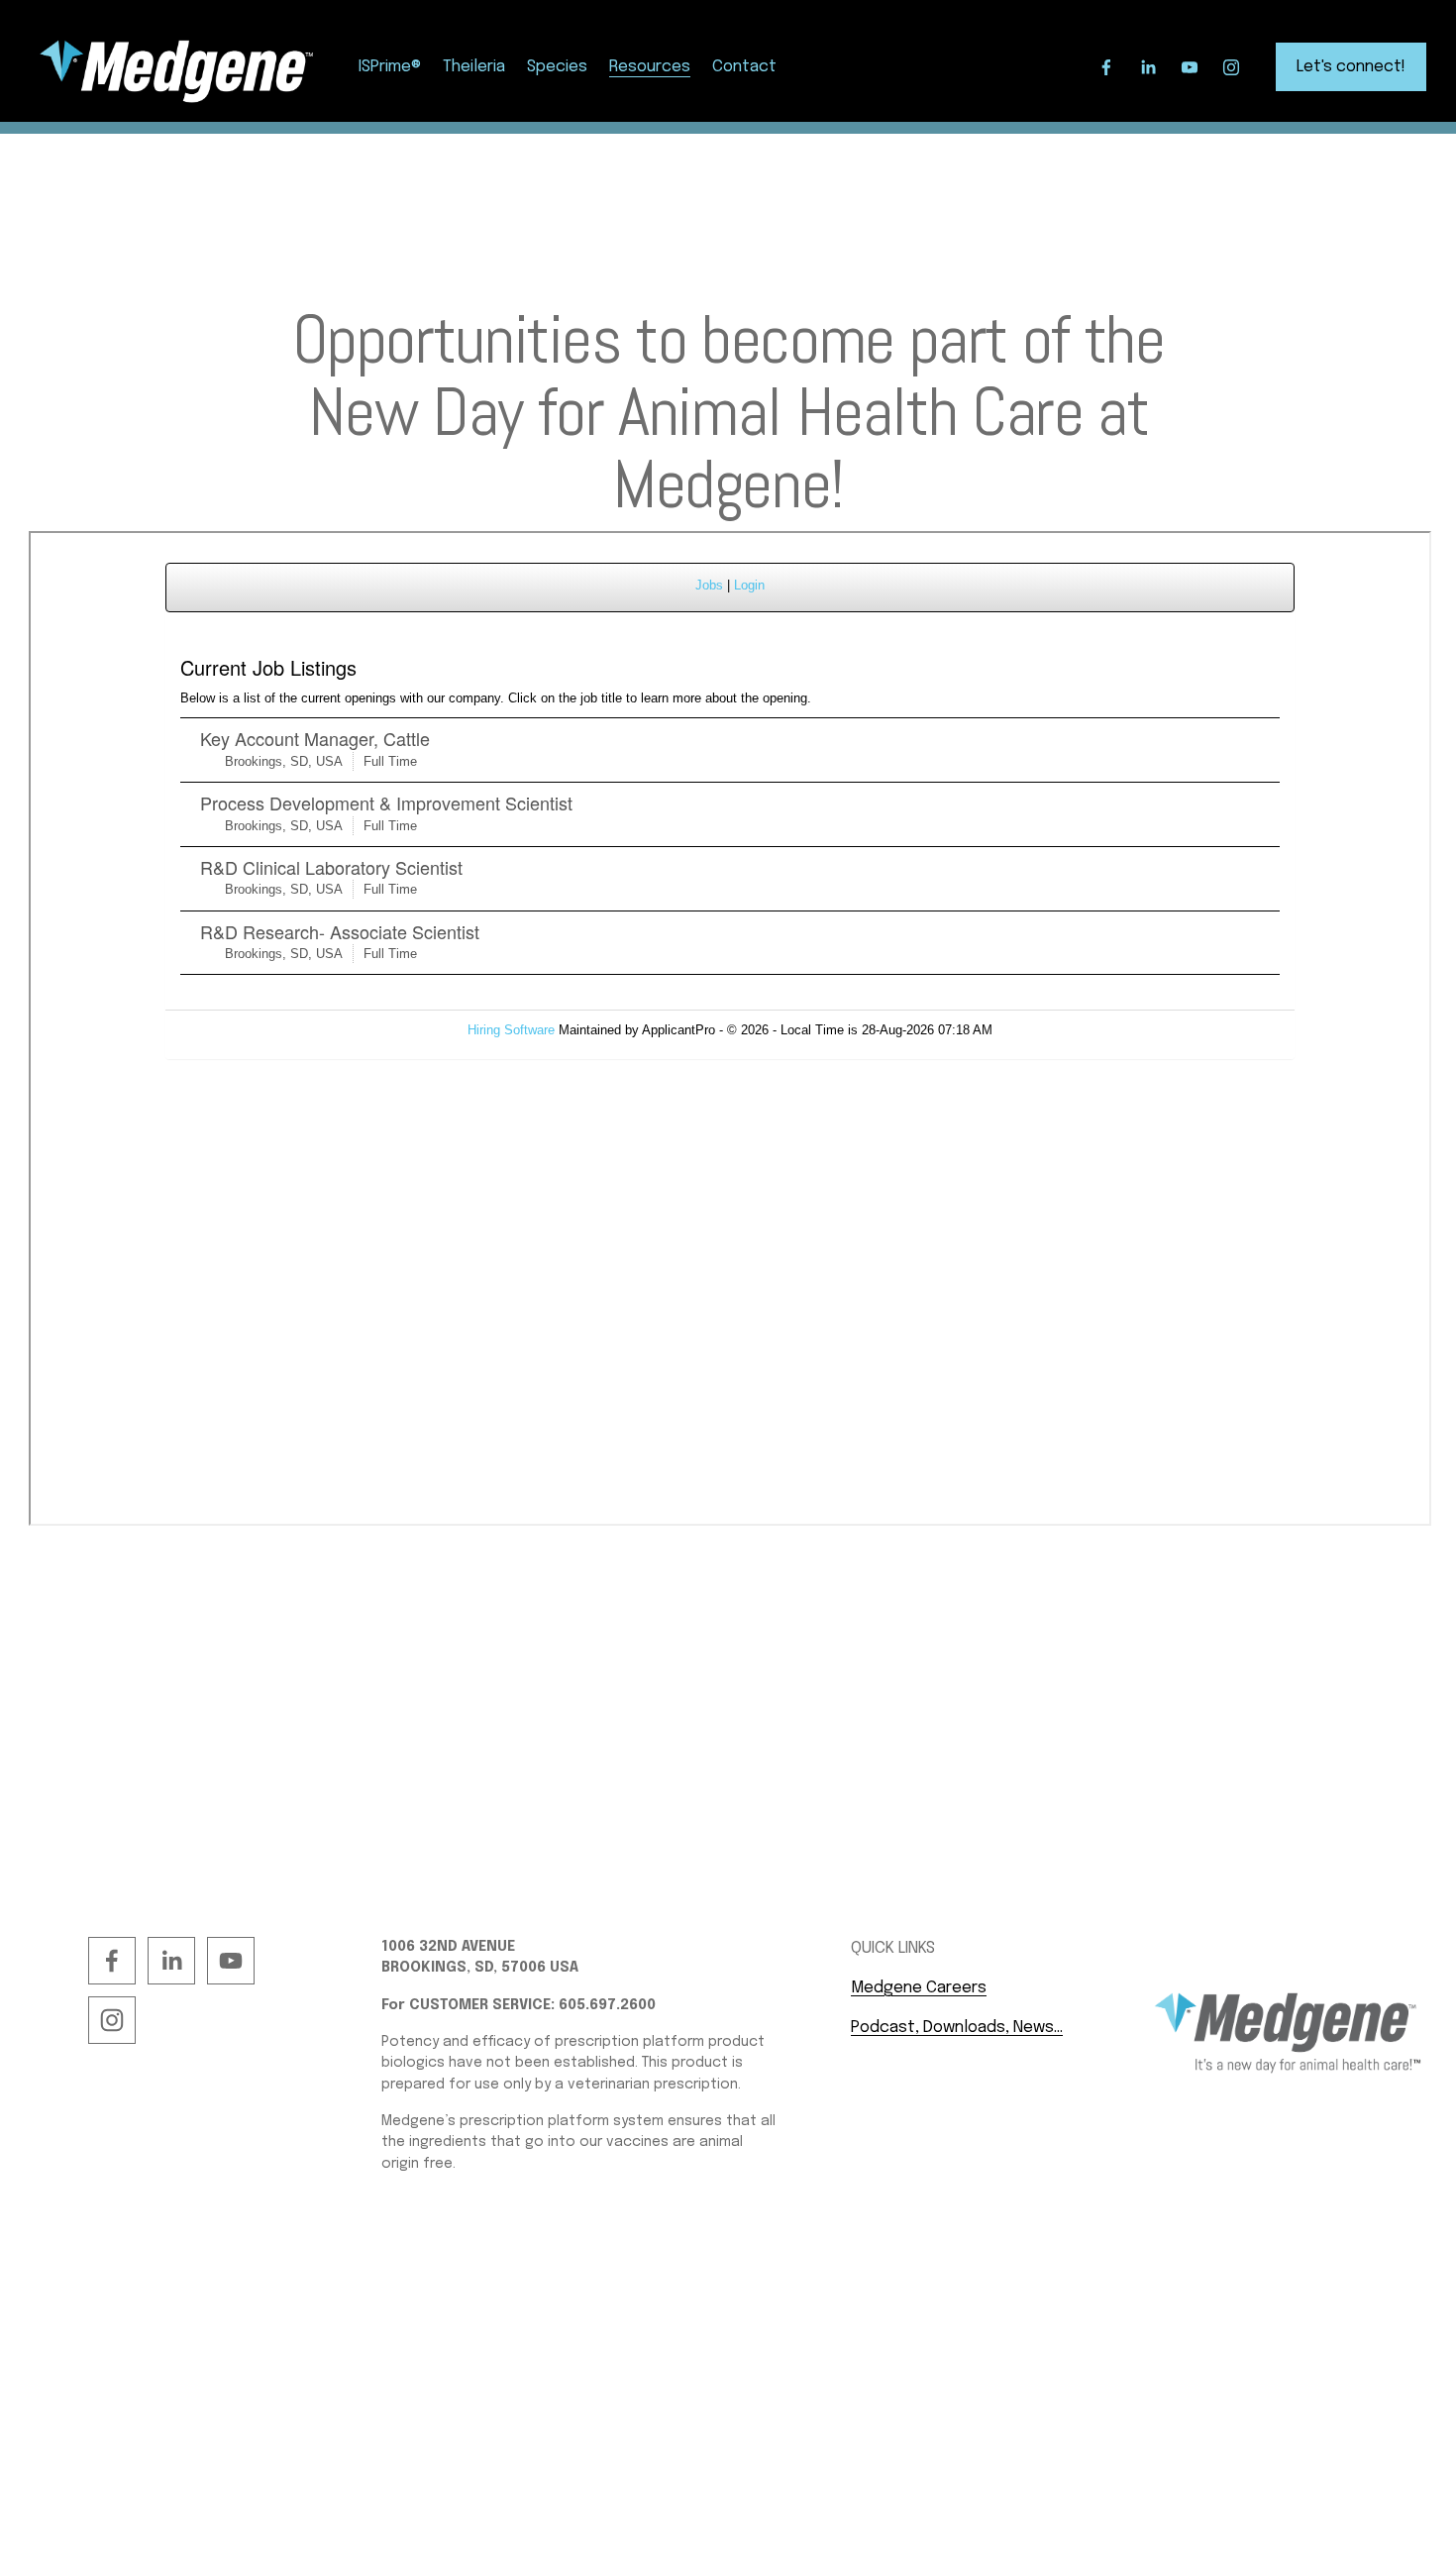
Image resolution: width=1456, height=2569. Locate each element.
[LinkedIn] (1148, 67)
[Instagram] (1231, 67)
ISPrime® (390, 67)
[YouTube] (1190, 67)
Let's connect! (1351, 67)
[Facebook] (1106, 67)
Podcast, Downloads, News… (957, 2028)
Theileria (474, 67)
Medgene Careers (919, 1988)
